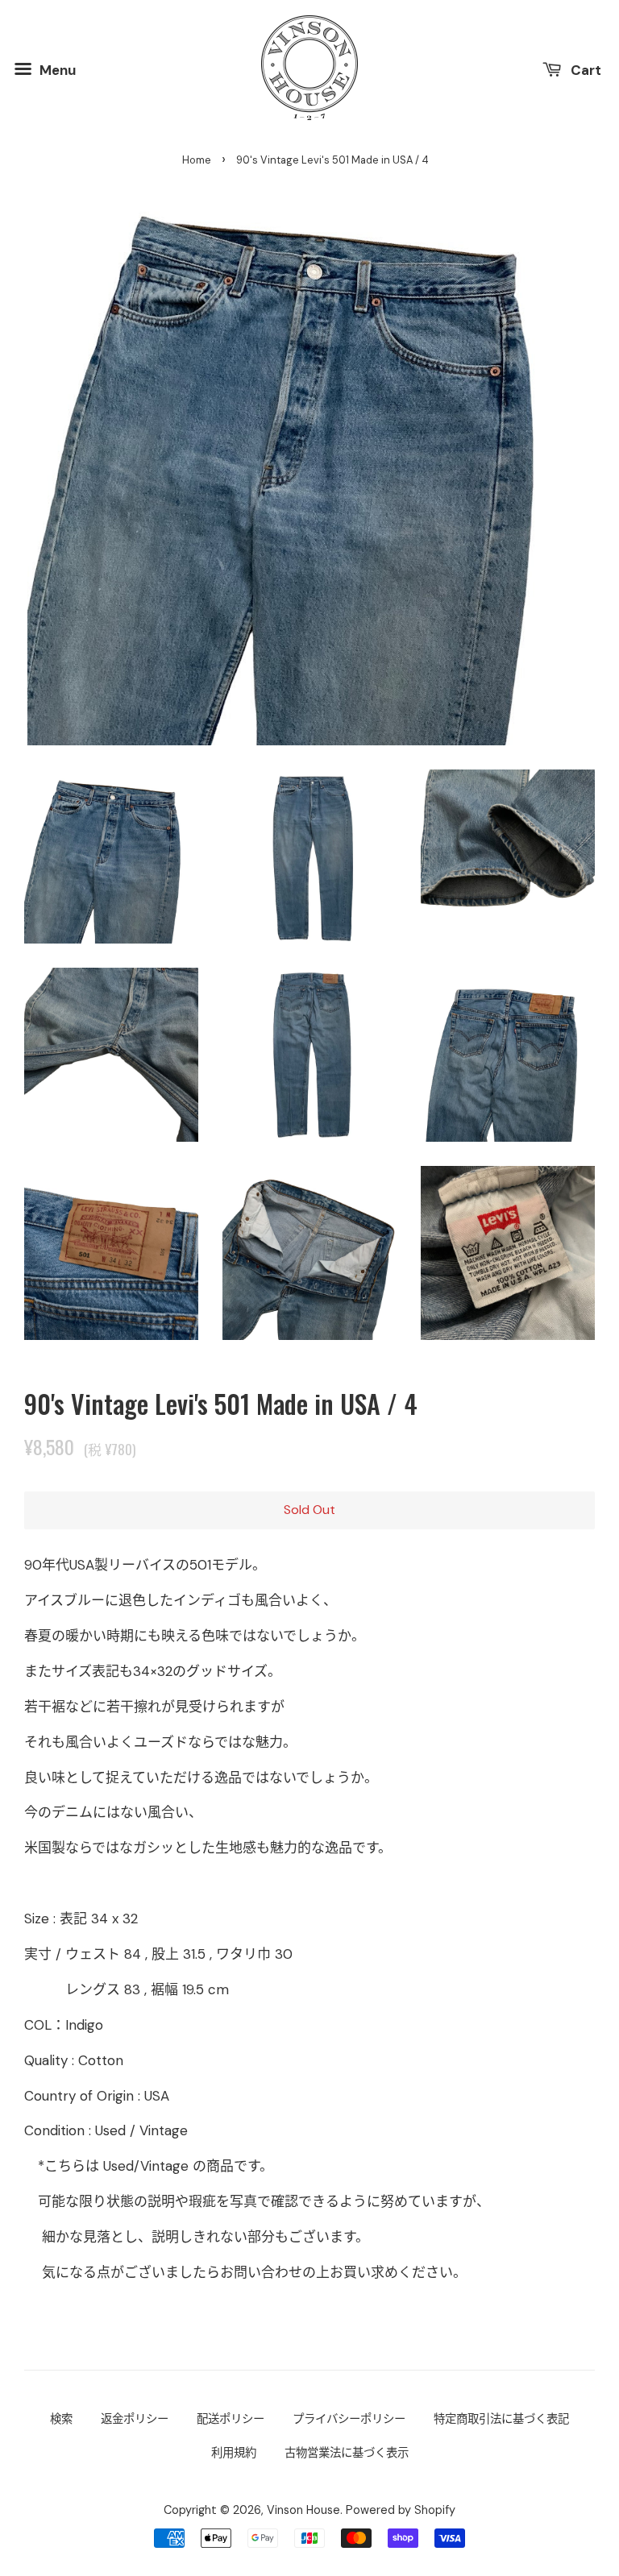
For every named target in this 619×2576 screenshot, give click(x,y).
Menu (56, 70)
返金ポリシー (135, 2419)
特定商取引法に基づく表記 (501, 2419)
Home (197, 160)
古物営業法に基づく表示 (347, 2453)
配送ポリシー (231, 2419)
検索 (61, 2419)
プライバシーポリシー (349, 2419)
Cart (584, 70)
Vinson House (303, 2510)
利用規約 (234, 2453)
